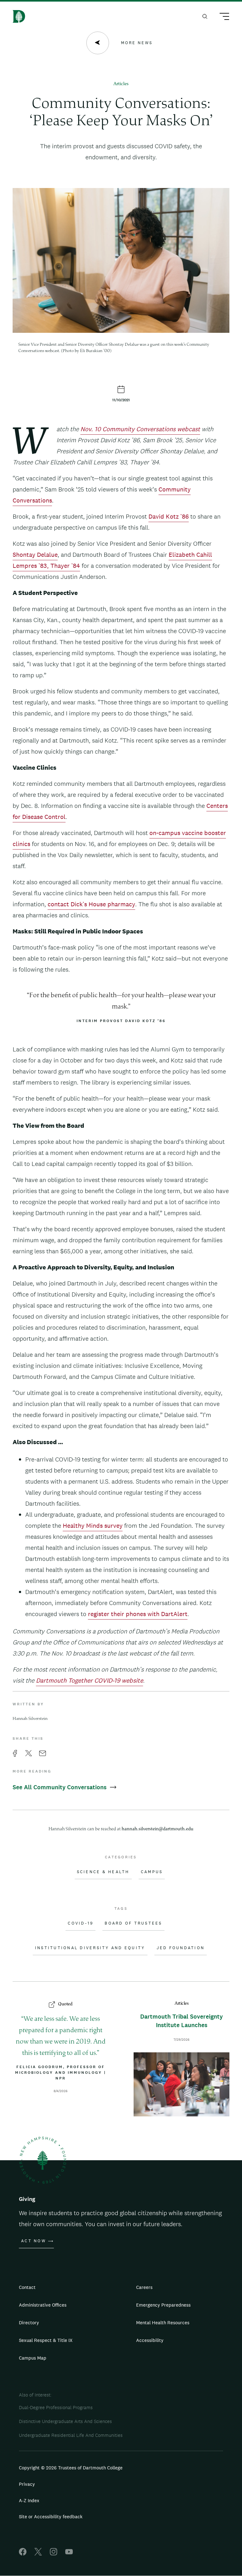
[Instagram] (54, 2554)
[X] (38, 2554)
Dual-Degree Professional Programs (56, 2407)
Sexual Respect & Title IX (46, 2340)
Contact (27, 2287)
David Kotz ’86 (169, 516)
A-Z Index (29, 2500)
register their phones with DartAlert (138, 1614)
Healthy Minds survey (93, 1526)
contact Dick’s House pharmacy (91, 904)
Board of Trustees (133, 1923)
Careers (144, 2287)
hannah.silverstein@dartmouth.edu (158, 1829)
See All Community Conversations (60, 1787)
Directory (29, 2323)
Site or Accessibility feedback (51, 2517)
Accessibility (150, 2340)
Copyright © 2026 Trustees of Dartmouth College (71, 2468)
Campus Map (33, 2358)
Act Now (34, 2241)
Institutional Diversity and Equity (90, 1948)
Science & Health (103, 1872)
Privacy (27, 2484)
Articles (121, 84)
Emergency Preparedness (163, 2305)
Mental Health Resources (163, 2323)
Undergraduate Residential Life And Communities (71, 2435)
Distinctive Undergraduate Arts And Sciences (65, 2421)
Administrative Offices (43, 2305)
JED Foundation (181, 1948)
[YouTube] (69, 2554)
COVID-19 (81, 1923)
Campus (152, 1872)
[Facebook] (23, 2554)
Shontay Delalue (35, 555)
